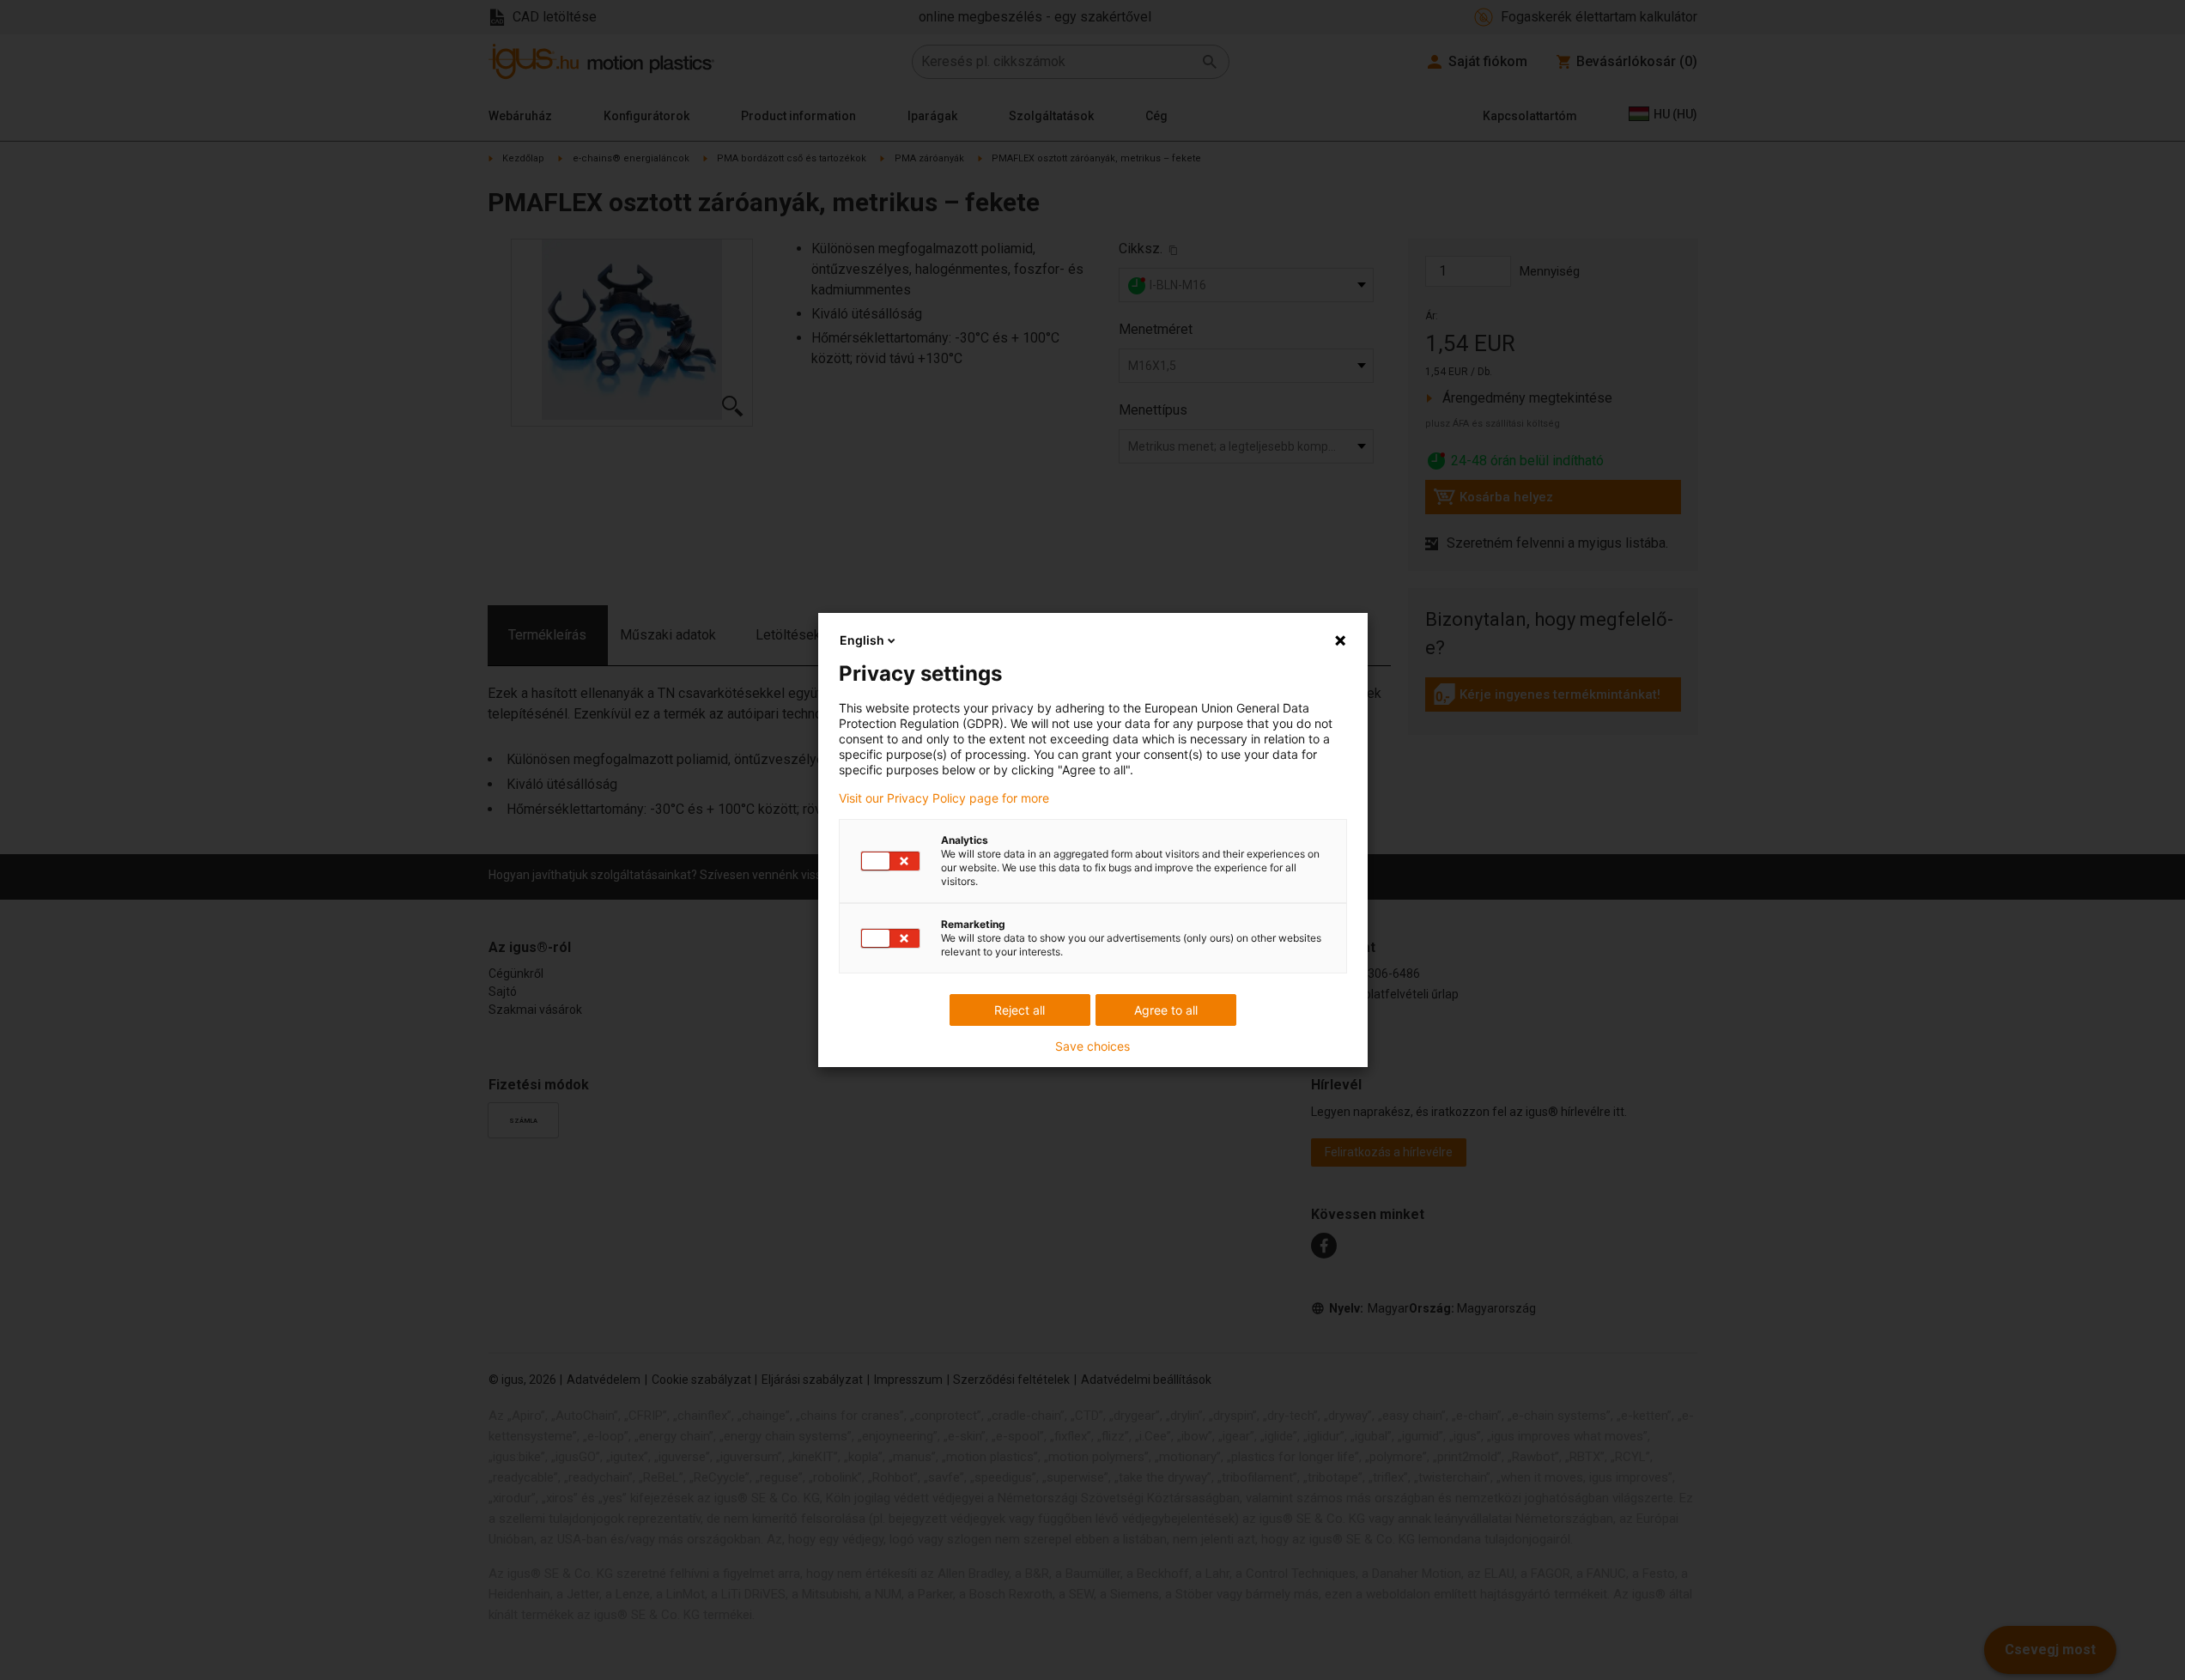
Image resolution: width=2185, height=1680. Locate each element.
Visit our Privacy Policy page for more (944, 798)
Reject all (1020, 1010)
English (862, 640)
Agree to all (1166, 1010)
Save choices (1092, 1046)
